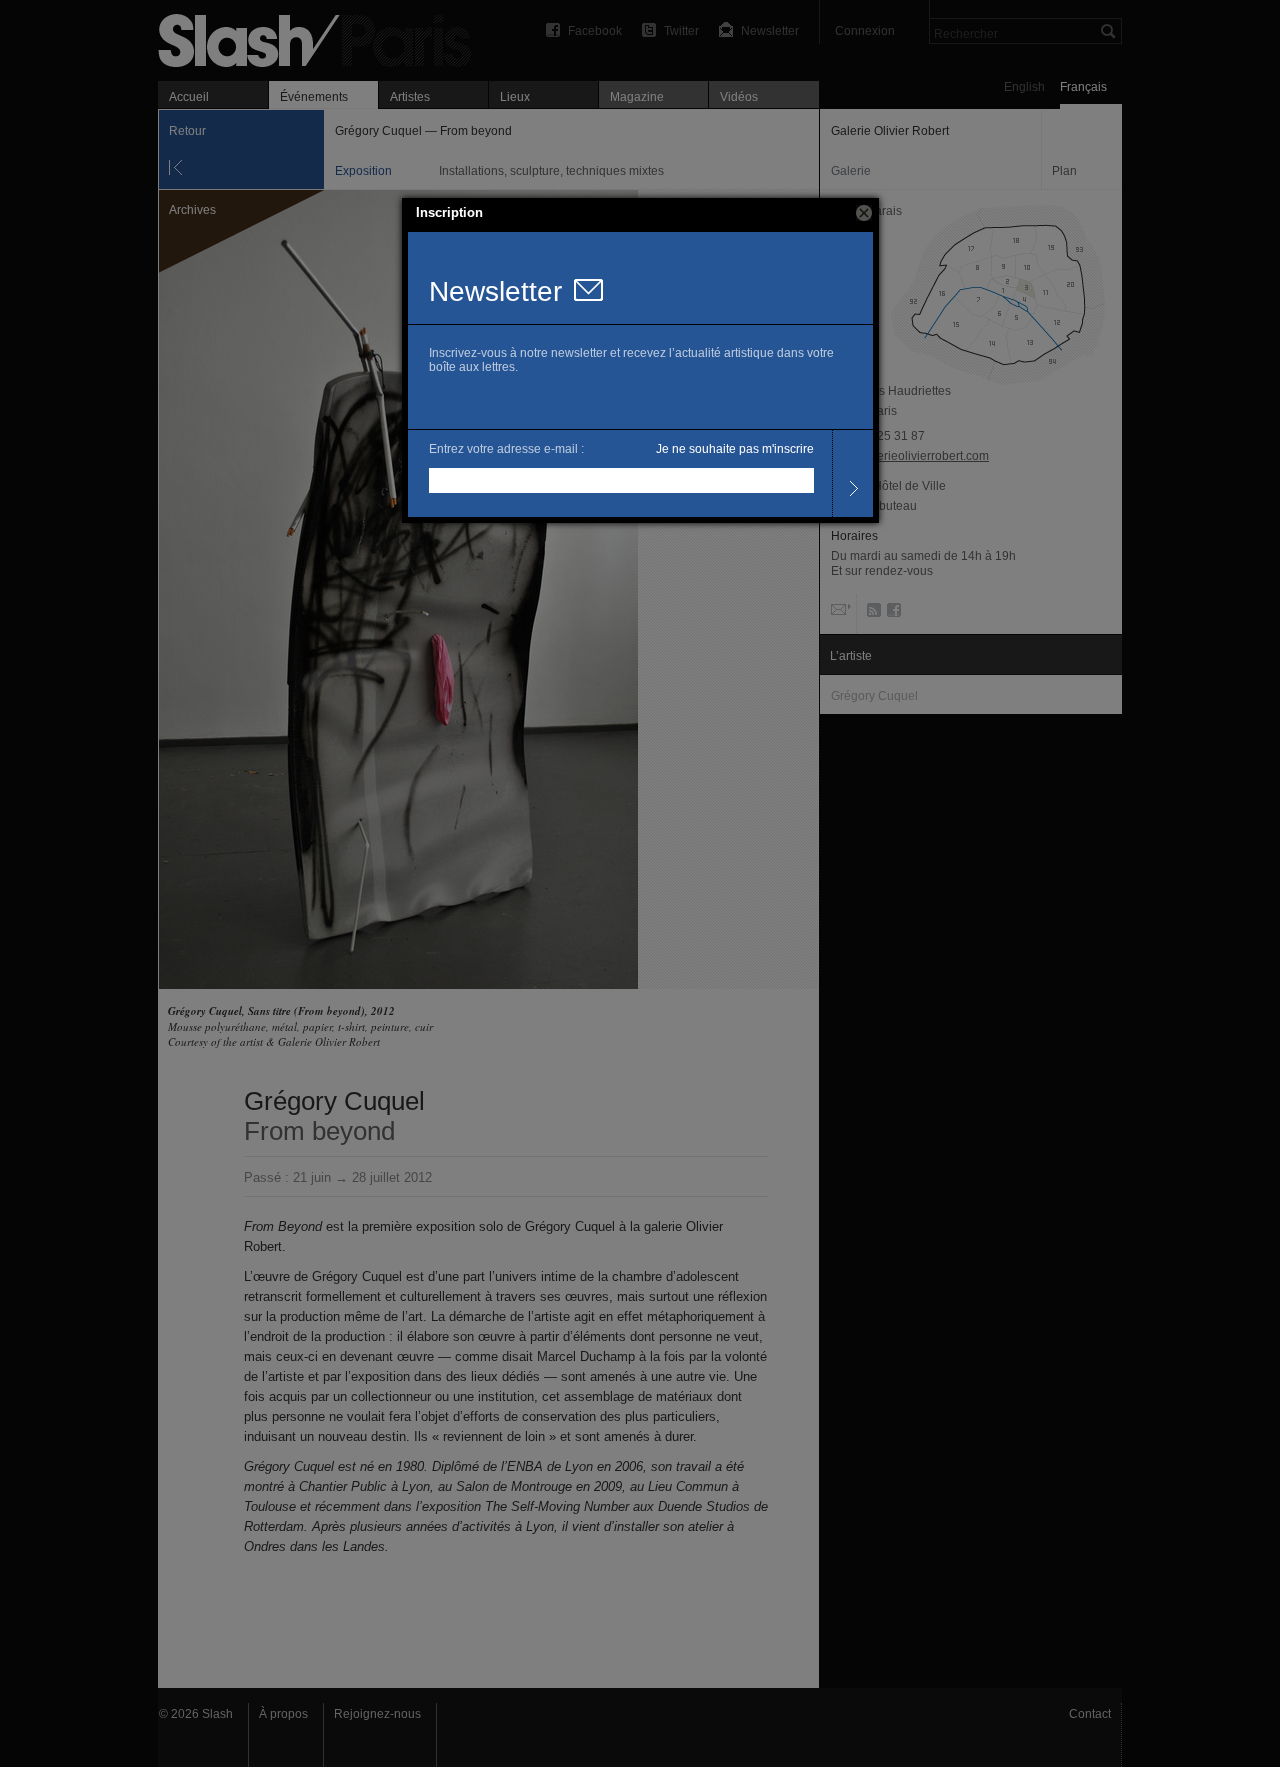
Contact (1090, 1714)
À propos (283, 1714)
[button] (864, 213)
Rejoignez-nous (377, 1714)
